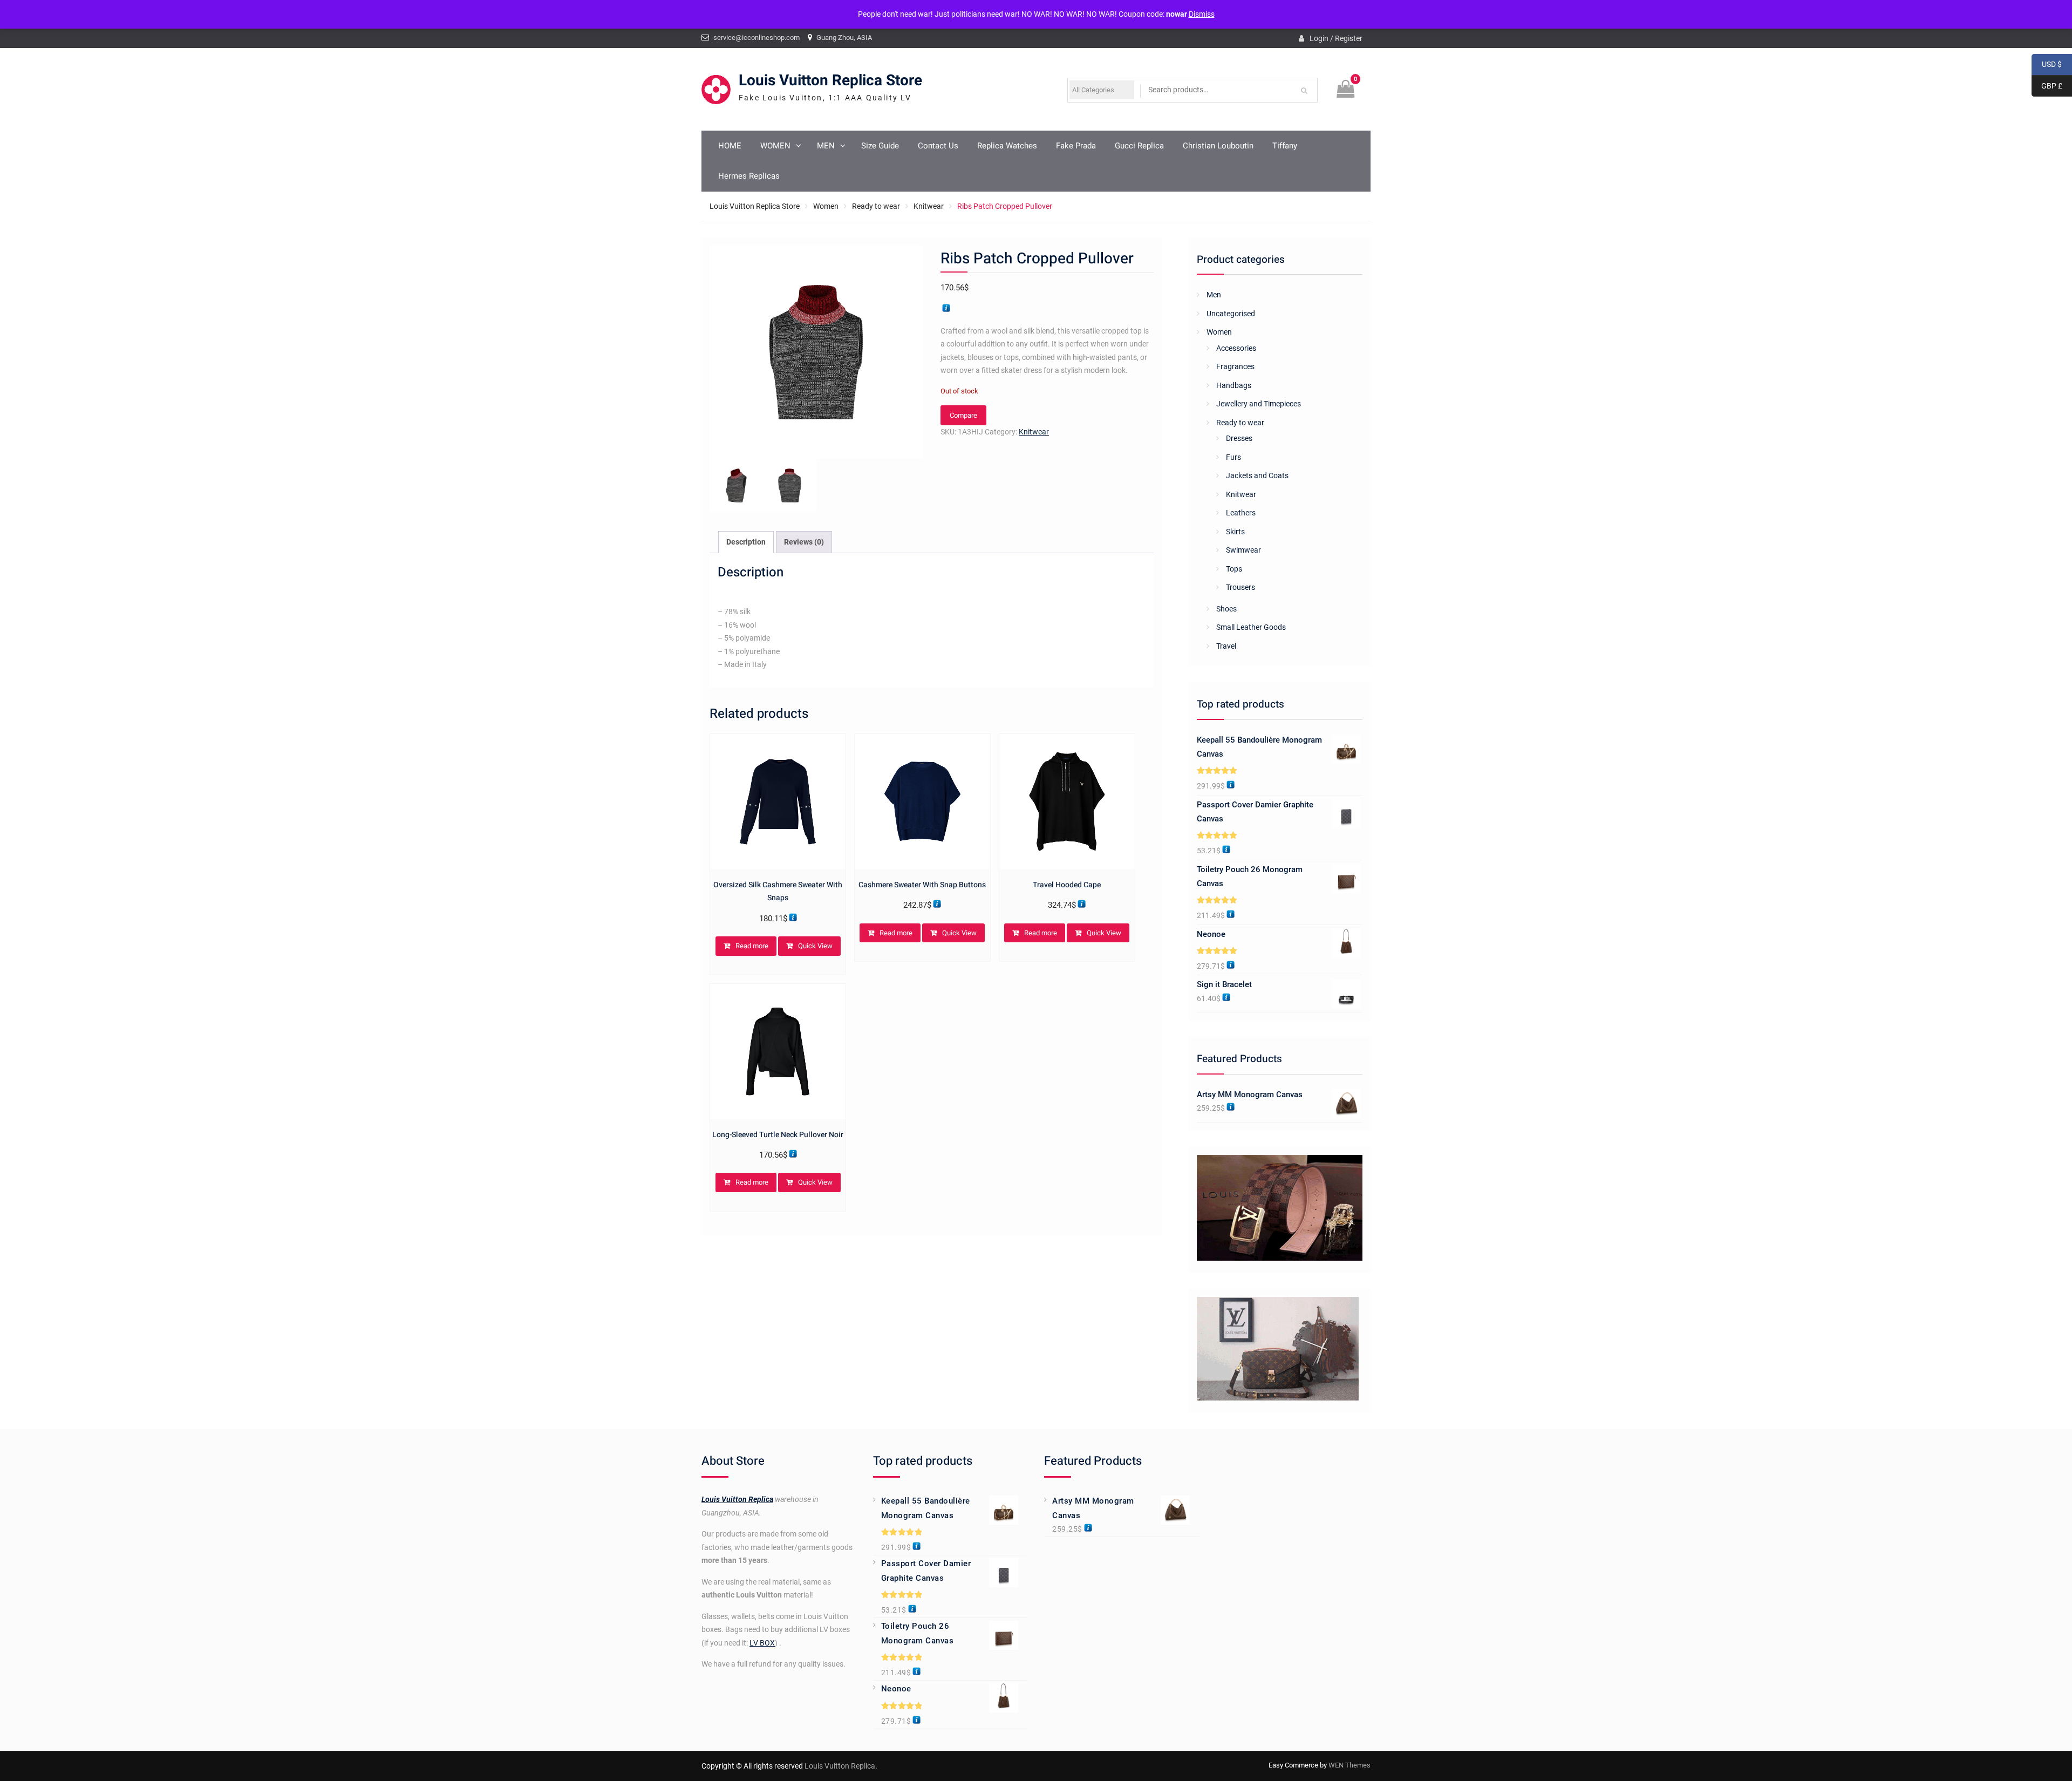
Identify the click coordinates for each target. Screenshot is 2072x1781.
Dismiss (1202, 14)
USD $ (2047, 64)
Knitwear (929, 206)
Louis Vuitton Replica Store (830, 81)
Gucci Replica (1139, 146)
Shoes (1226, 609)
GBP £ (2047, 86)
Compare (963, 415)
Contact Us (938, 146)
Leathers (1241, 513)
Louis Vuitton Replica (737, 1499)
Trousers (1241, 587)
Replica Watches (1007, 146)
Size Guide (880, 146)
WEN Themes (1349, 1765)
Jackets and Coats (1257, 475)
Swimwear (1243, 550)
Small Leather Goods (1251, 627)
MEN (826, 146)
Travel (1226, 646)
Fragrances (1235, 366)
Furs (1233, 457)
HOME (730, 146)
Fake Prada (1076, 146)
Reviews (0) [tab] (804, 542)
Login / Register (1336, 38)
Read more (752, 946)
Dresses (1239, 438)
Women (826, 206)
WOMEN (775, 146)
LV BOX (762, 1643)
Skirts (1235, 532)
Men (1214, 295)
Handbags (1234, 385)
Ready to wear (876, 206)
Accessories (1236, 348)
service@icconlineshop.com (756, 38)
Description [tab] (746, 542)
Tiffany (1285, 146)
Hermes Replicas (749, 176)
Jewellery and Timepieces (1259, 404)
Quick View (815, 946)
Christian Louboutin (1218, 146)
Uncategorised (1231, 314)
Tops (1234, 569)
